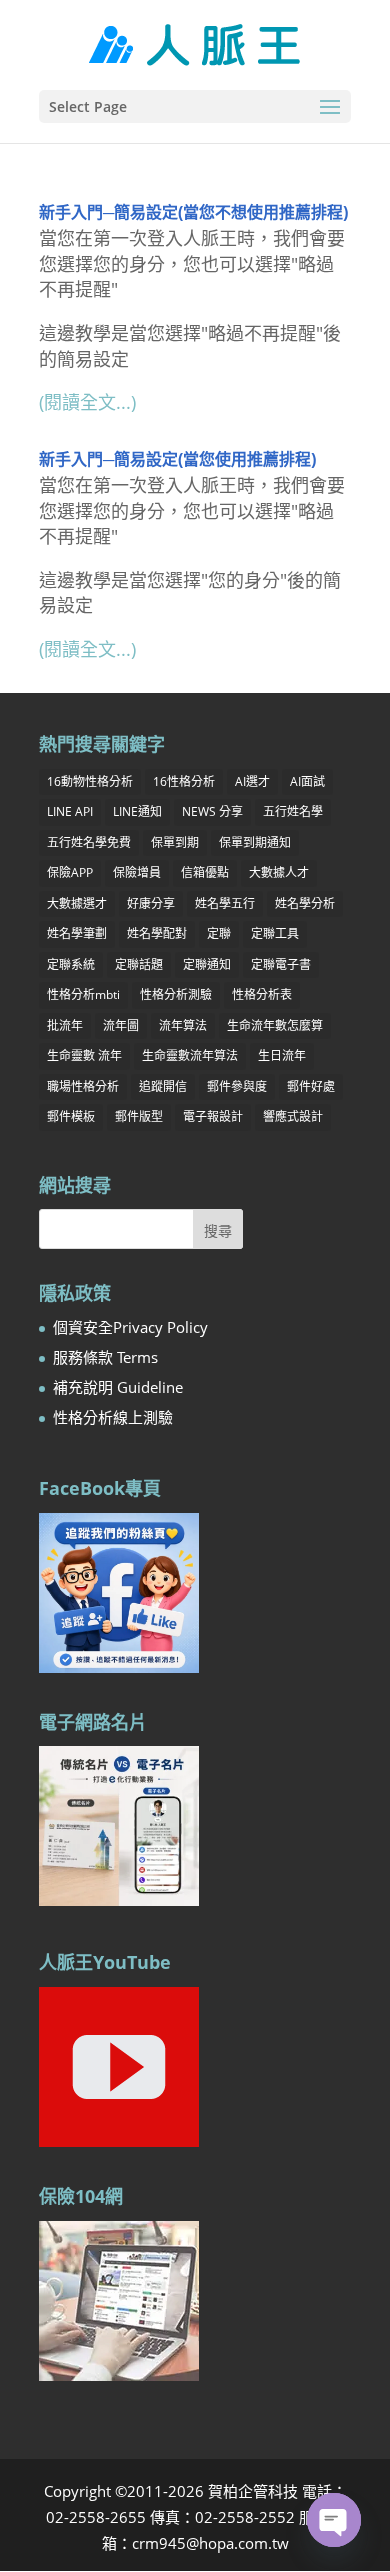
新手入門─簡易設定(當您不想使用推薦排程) (193, 212)
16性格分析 (184, 781)
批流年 (65, 1025)
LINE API (70, 811)
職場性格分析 (83, 1086)
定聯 (219, 933)
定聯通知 (207, 964)
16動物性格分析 (90, 781)
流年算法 (183, 1025)
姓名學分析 (305, 903)
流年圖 (121, 1025)
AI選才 (252, 781)
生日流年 (282, 1055)
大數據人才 (279, 872)
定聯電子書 (281, 964)
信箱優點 (205, 872)
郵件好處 (311, 1086)
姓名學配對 (157, 933)
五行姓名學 (293, 811)
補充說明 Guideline (118, 1387)
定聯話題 (139, 964)
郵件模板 (71, 1116)
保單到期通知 (255, 842)
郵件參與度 (237, 1086)
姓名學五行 (225, 903)
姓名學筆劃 (77, 933)
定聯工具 (275, 933)
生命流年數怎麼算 (275, 1025)
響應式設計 (293, 1116)
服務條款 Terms (105, 1357)
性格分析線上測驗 (113, 1417)
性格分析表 (262, 994)
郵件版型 (139, 1116)
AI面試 (307, 781)
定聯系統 (71, 964)
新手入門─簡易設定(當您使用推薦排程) (177, 459)
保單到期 (175, 842)
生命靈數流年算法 (190, 1055)
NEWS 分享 (212, 811)
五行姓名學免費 (89, 842)
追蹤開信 (163, 1086)
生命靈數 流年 (84, 1055)
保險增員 (137, 872)
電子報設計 (213, 1116)
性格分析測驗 (176, 994)
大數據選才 (77, 903)
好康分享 (151, 903)
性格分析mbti (83, 994)
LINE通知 (137, 811)
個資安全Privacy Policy (130, 1327)
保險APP (70, 872)
